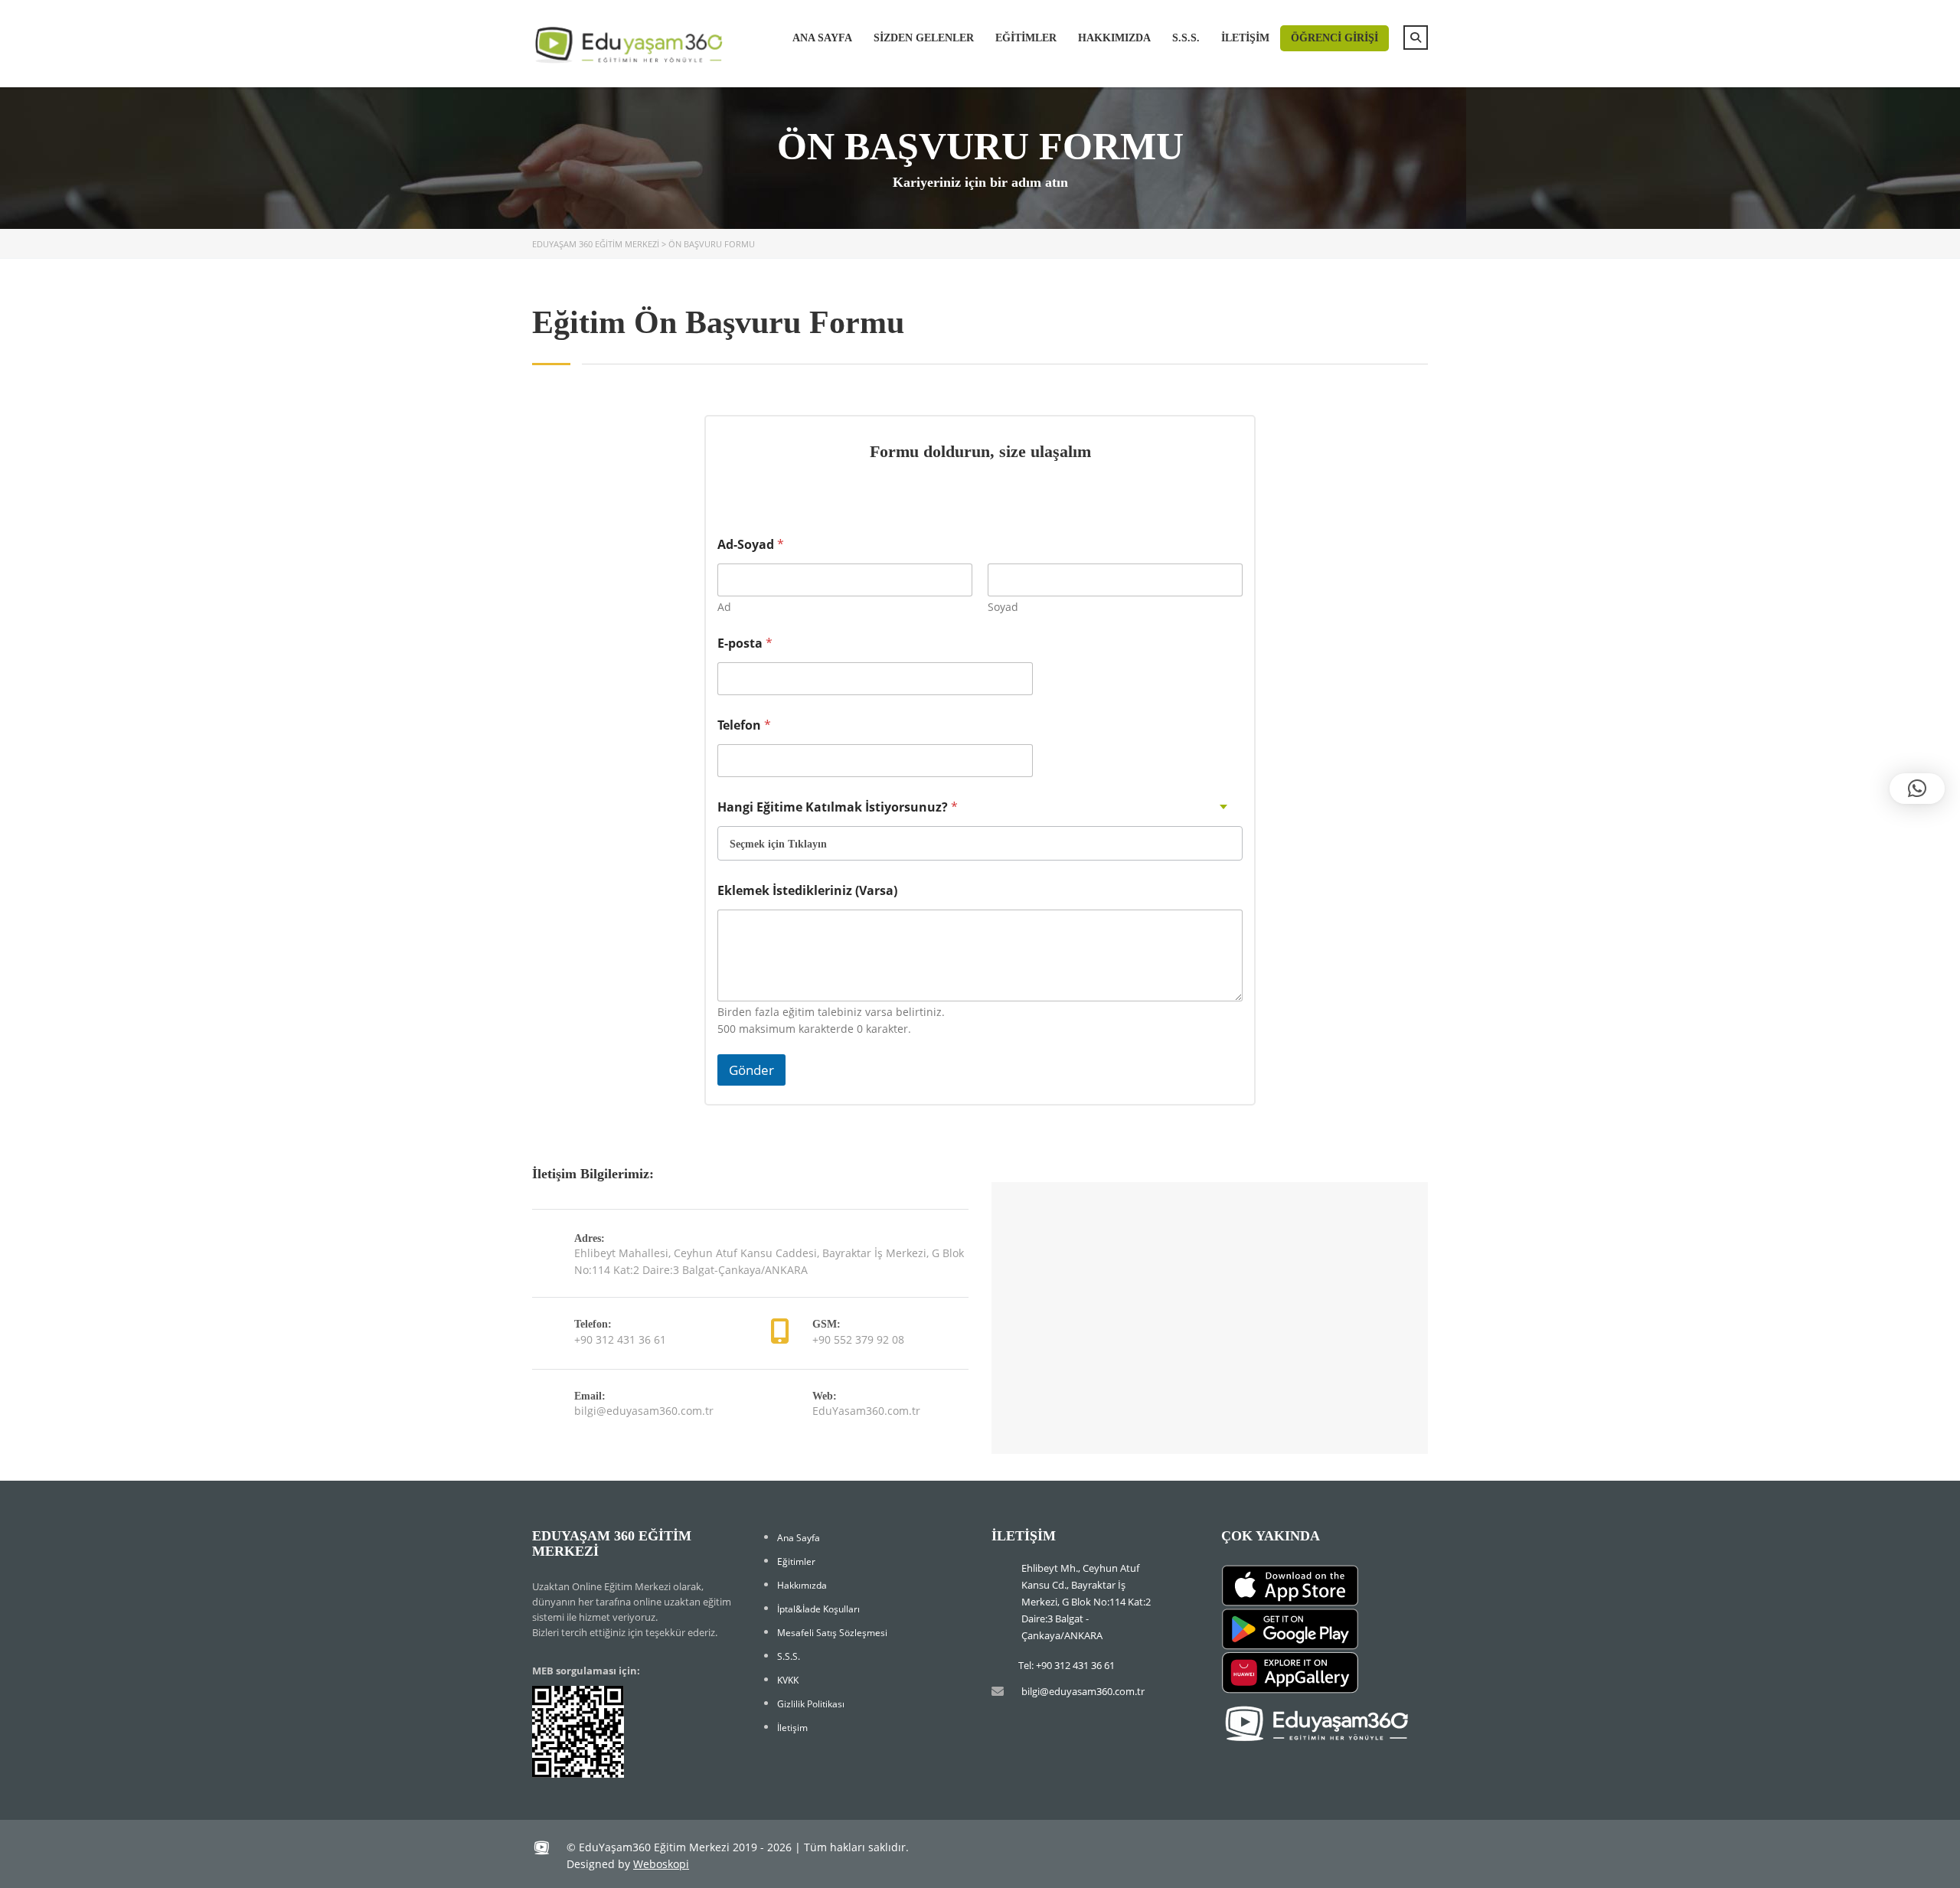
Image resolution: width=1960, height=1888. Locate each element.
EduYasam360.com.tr (866, 1411)
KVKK (788, 1680)
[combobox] (980, 843)
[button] (1917, 789)
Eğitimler (1026, 38)
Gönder (751, 1070)
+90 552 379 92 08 (858, 1339)
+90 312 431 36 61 (620, 1339)
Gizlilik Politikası (811, 1704)
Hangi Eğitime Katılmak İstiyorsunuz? (838, 807)
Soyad (1003, 607)
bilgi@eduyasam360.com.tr (644, 1411)
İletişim (1245, 38)
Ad (724, 607)
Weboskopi (661, 1864)
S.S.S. (1186, 38)
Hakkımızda (1114, 38)
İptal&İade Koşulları (818, 1609)
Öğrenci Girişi (1334, 38)
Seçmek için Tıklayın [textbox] (778, 844)
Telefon (744, 725)
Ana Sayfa (822, 38)
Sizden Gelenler (924, 38)
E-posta (745, 643)
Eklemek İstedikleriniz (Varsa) (807, 891)
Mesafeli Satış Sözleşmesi (832, 1633)
